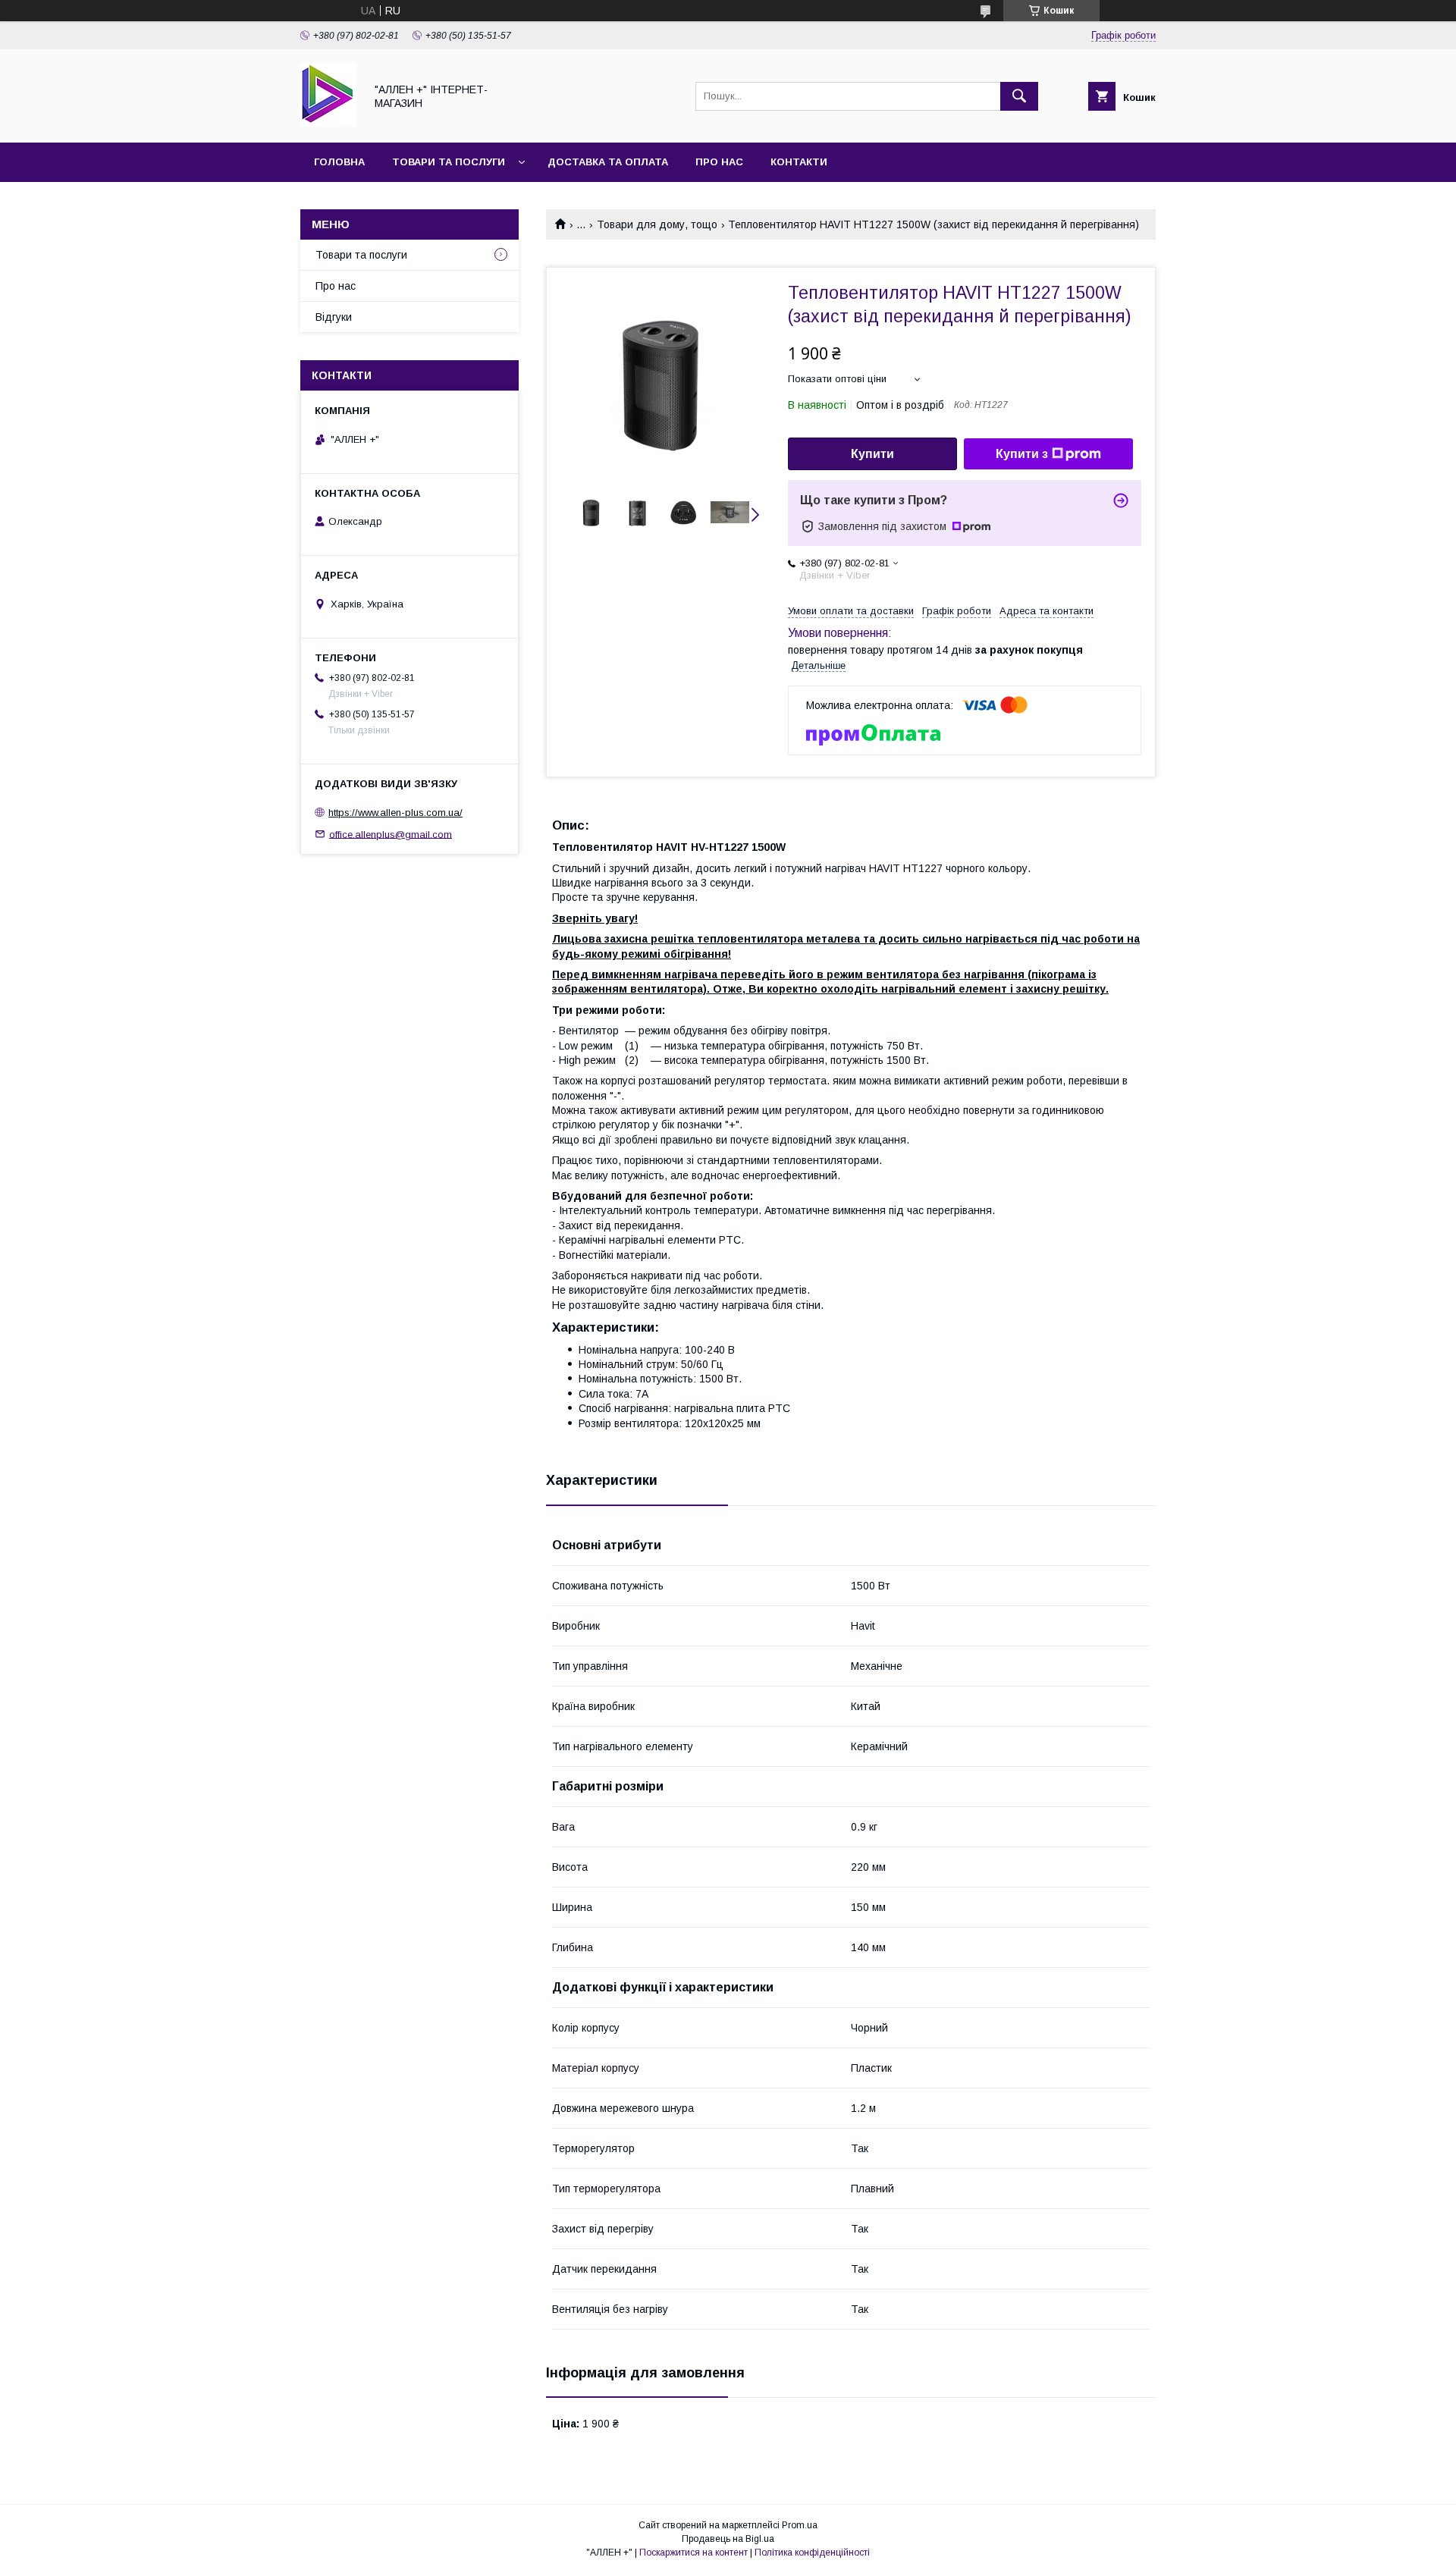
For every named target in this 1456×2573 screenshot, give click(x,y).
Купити (872, 454)
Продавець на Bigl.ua (728, 2539)
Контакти (799, 162)
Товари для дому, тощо (657, 224)
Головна (339, 162)
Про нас (719, 162)
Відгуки (334, 317)
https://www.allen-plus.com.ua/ (395, 813)
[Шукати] (1019, 96)
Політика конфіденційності (812, 2553)
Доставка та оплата (608, 162)
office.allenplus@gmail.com (391, 834)
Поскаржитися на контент (693, 2553)
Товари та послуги (449, 162)
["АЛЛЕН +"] (328, 123)
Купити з (1022, 454)
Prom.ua (800, 2525)
